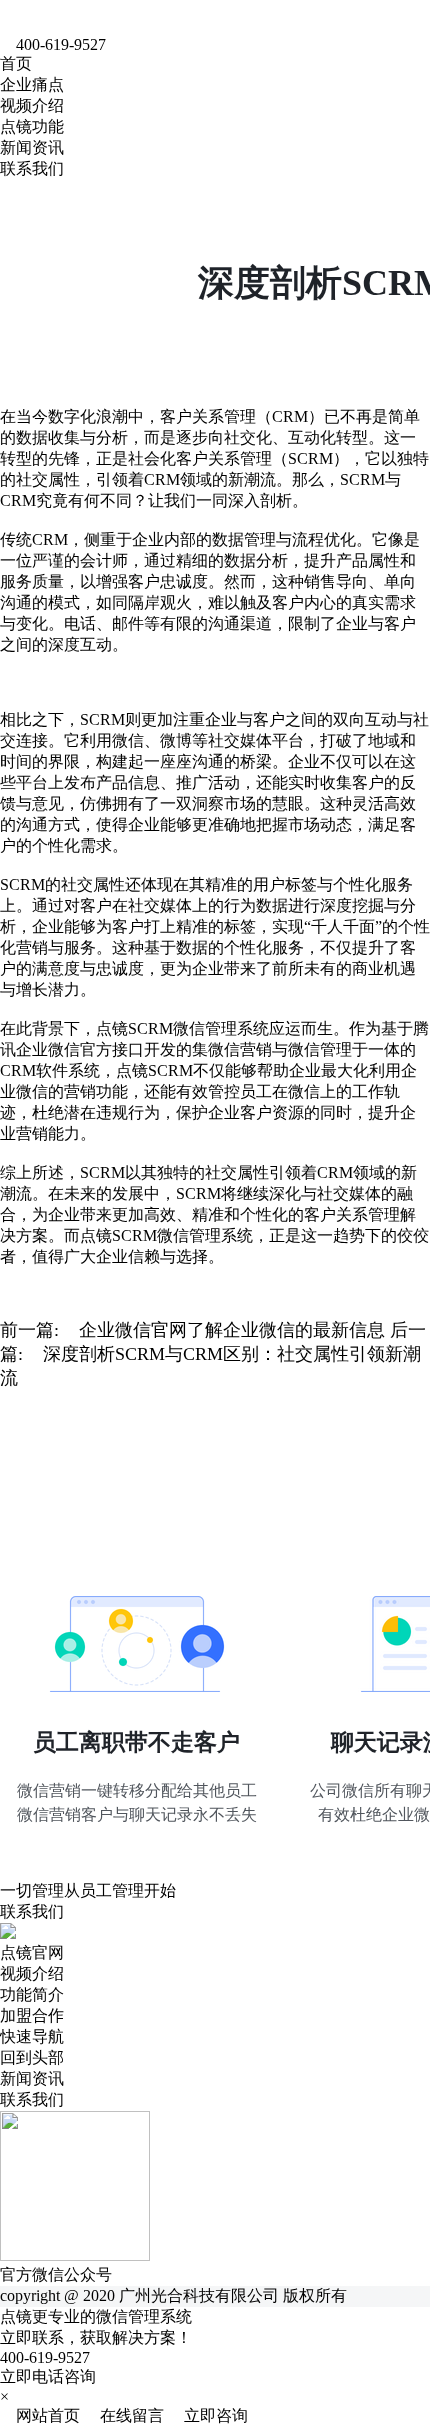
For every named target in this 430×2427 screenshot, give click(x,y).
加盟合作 (32, 2015)
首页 (16, 63)
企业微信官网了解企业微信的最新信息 (232, 1330)
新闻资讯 (32, 147)
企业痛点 (32, 84)
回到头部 (32, 2057)
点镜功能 (32, 126)
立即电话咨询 (48, 2376)
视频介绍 (32, 105)
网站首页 (42, 2415)
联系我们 (32, 168)
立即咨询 (208, 2415)
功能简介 (32, 1994)
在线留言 (126, 2415)
